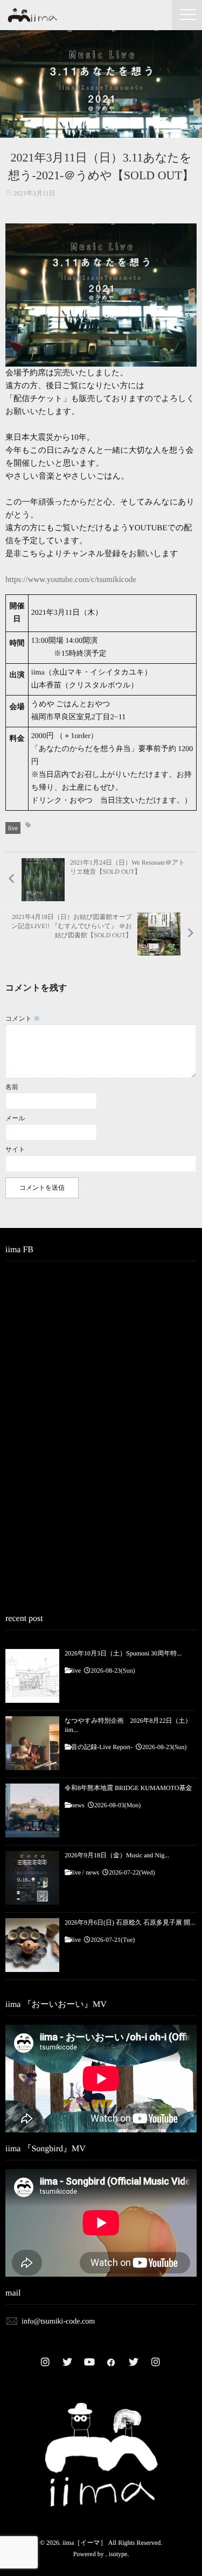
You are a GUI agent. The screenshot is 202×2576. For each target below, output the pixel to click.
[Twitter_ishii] (134, 2362)
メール (15, 1118)
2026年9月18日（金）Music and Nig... (117, 1855)
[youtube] (89, 2362)
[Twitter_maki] (67, 2362)
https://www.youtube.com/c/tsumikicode (71, 580)
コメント (23, 1019)
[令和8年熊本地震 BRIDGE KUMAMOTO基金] (32, 1810)
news (78, 1805)
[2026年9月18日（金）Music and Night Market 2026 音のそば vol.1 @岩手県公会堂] (32, 1878)
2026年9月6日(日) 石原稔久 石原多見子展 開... (130, 1922)
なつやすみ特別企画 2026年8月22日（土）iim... (128, 1725)
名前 (12, 1087)
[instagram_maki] (45, 2362)
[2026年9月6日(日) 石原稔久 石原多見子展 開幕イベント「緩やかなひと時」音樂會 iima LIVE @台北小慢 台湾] (32, 1945)
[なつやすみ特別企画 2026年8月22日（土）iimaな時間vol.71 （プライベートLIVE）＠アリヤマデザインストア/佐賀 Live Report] (32, 1743)
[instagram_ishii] (156, 2362)
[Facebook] (112, 2362)
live (13, 828)
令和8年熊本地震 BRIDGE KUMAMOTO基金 (128, 1788)
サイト (15, 1149)
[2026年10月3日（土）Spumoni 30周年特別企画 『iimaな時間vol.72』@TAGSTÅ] (32, 1676)
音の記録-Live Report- (102, 1747)
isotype (118, 2554)
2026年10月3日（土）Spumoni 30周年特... (123, 1653)
